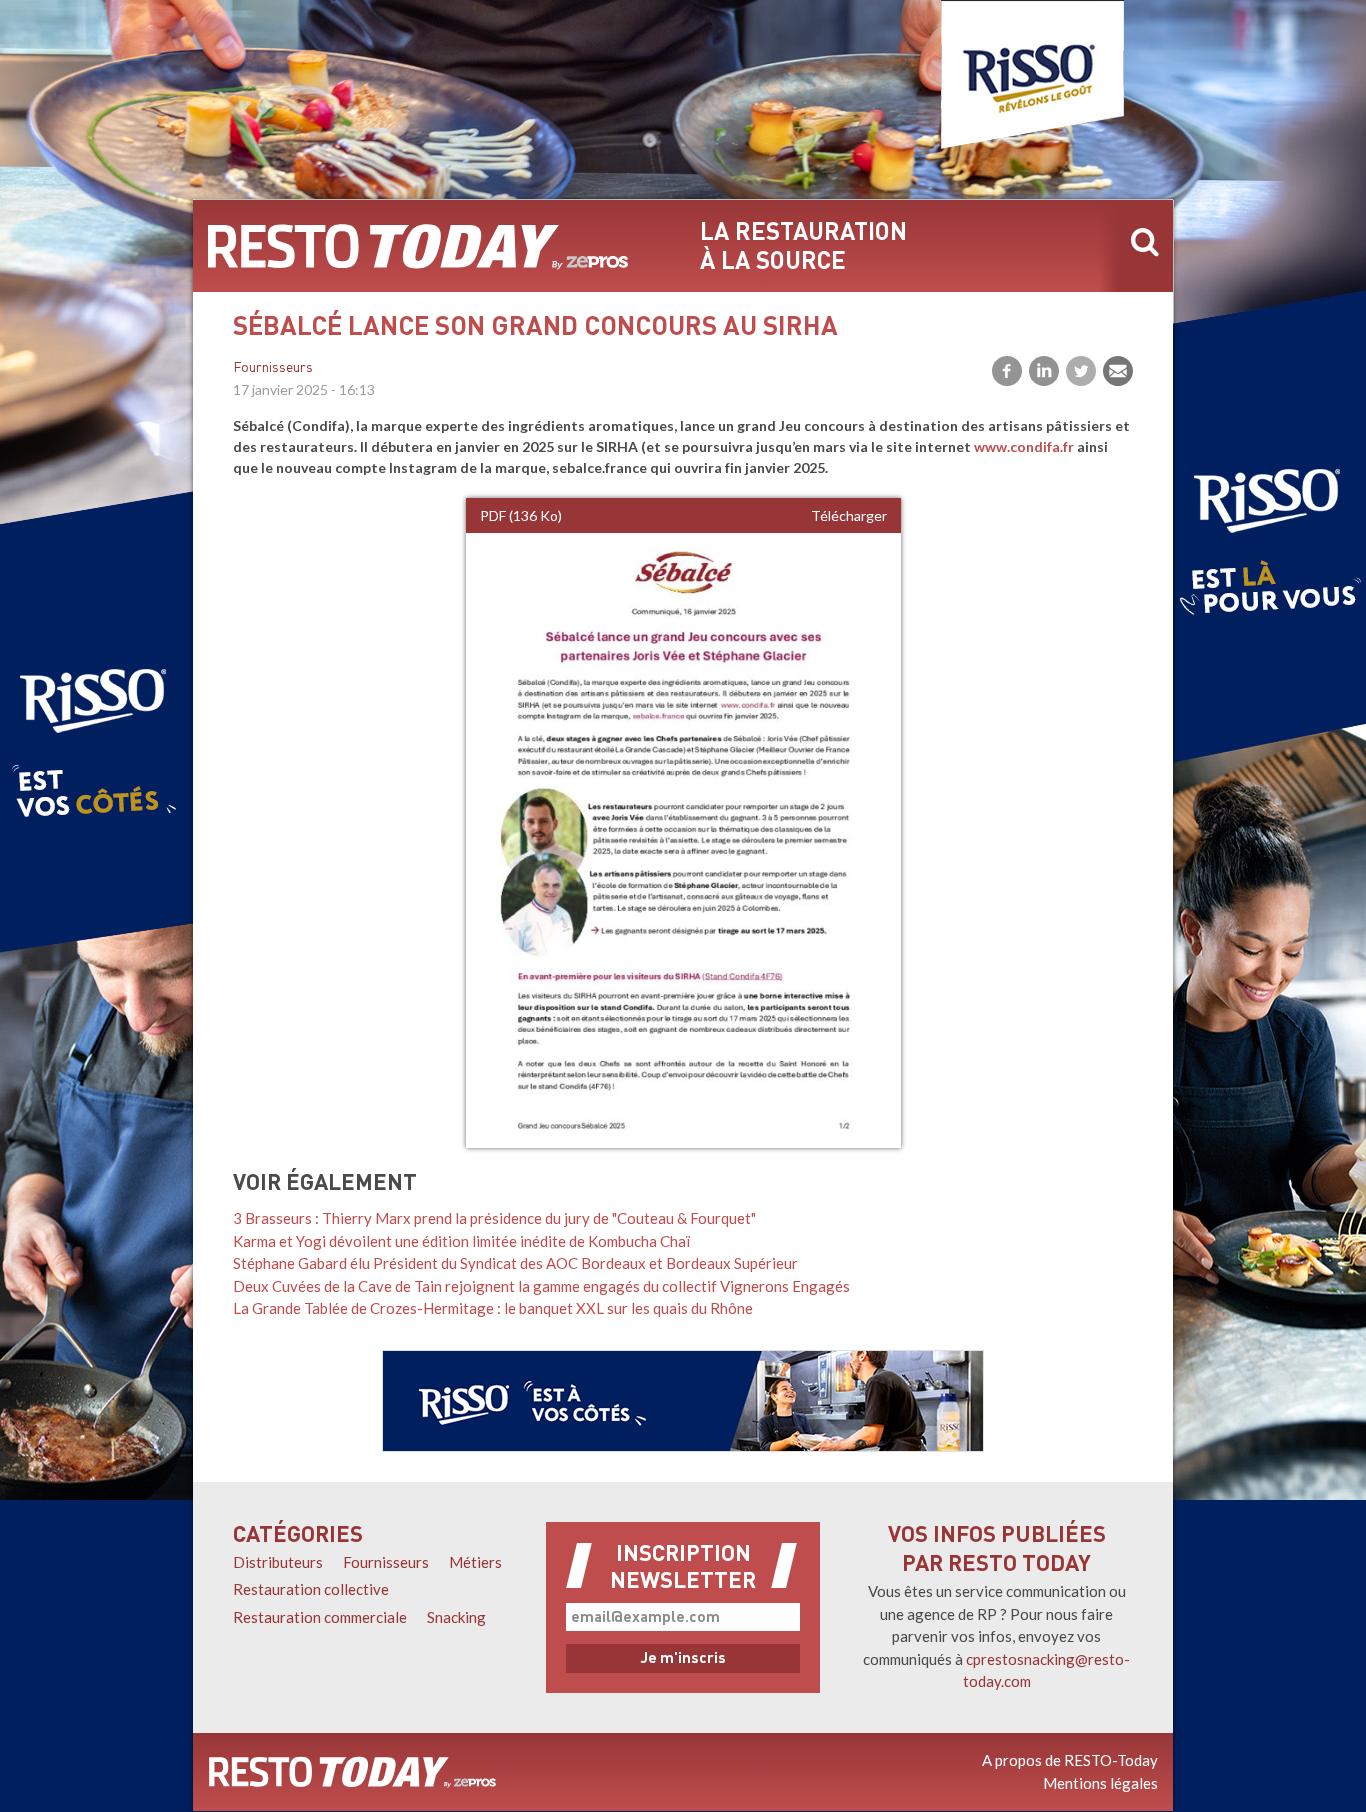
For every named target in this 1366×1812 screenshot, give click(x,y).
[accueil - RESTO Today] (418, 246)
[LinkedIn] (1044, 371)
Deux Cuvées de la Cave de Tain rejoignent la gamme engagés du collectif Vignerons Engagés (541, 1286)
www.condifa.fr (1024, 446)
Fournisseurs (273, 368)
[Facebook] (1007, 371)
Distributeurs (278, 1562)
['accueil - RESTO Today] (352, 1772)
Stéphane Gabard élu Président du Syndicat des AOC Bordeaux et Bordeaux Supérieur (515, 1263)
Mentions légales (1100, 1783)
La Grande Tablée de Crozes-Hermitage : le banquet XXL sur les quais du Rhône (493, 1308)
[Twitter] (1081, 371)
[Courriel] (1118, 371)
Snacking (456, 1617)
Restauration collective (311, 1589)
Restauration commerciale (320, 1617)
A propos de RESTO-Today (1070, 1760)
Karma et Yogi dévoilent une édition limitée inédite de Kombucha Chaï (461, 1241)
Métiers (475, 1562)
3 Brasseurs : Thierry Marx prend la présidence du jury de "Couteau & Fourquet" (494, 1218)
